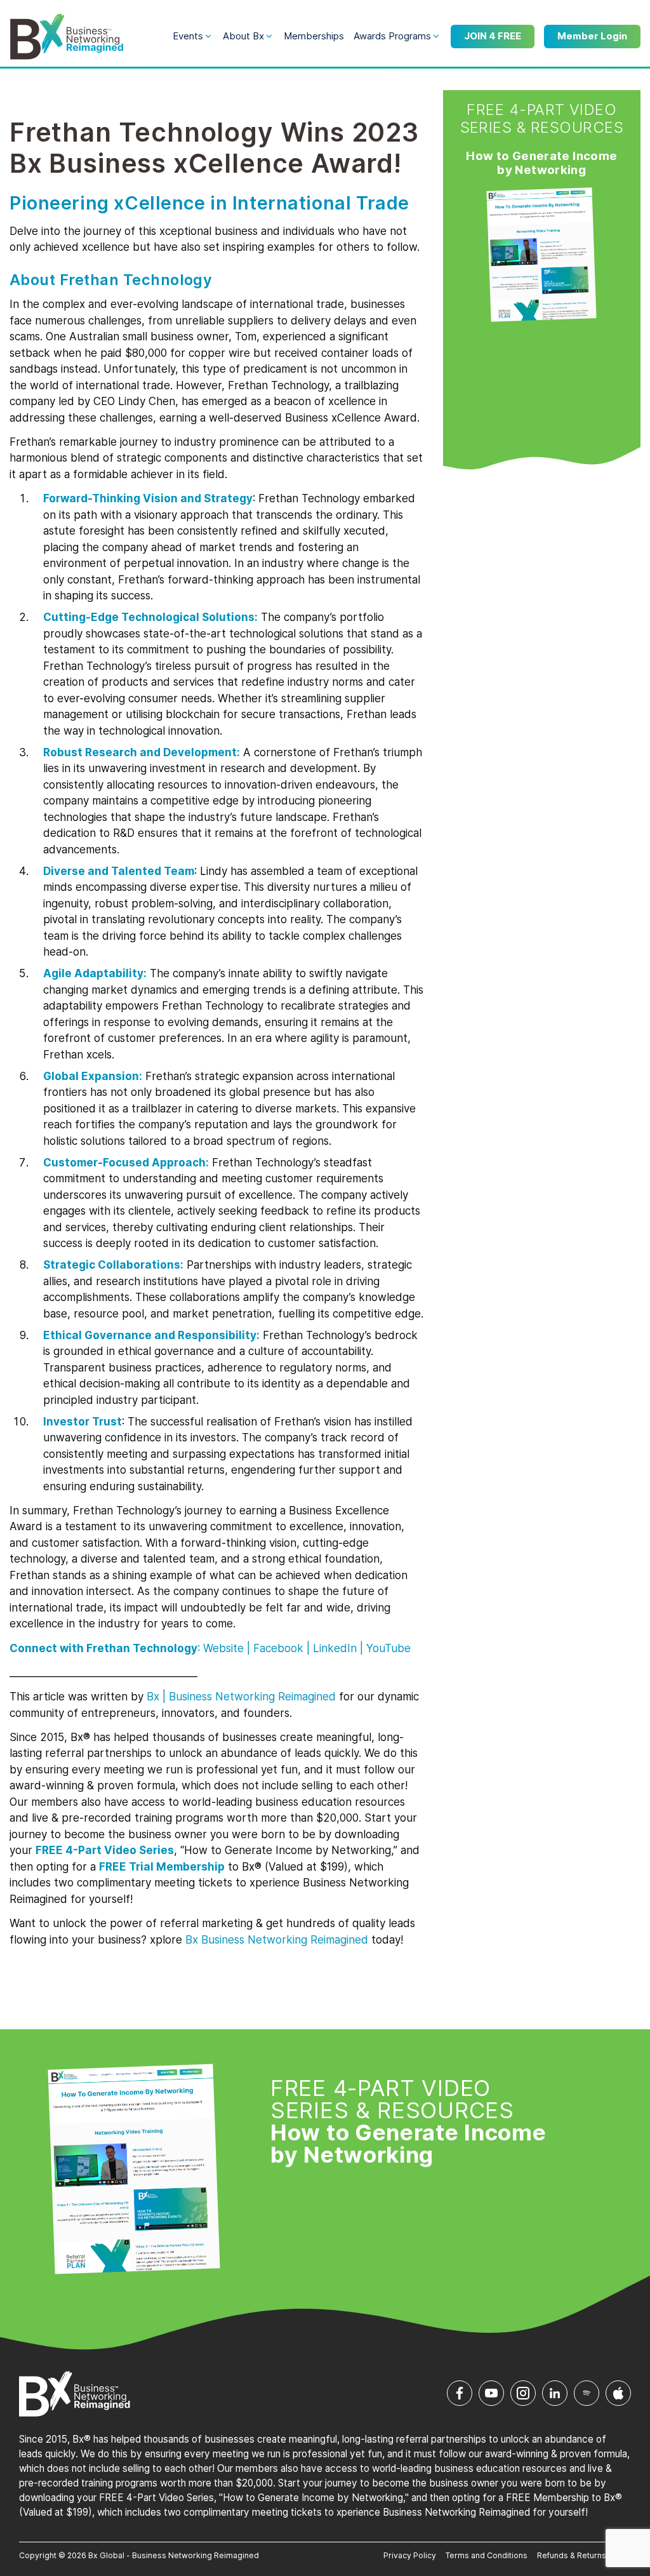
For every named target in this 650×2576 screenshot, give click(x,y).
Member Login (592, 36)
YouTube (388, 1648)
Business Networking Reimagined (283, 1940)
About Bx (243, 36)
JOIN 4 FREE (493, 36)
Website (223, 1648)
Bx (153, 1697)
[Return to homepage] (67, 37)
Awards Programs (392, 36)
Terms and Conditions (487, 2555)
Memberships (314, 36)
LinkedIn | (338, 1648)
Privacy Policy (410, 2555)
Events (188, 36)
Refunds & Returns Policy (584, 2555)
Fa (278, 1648)
